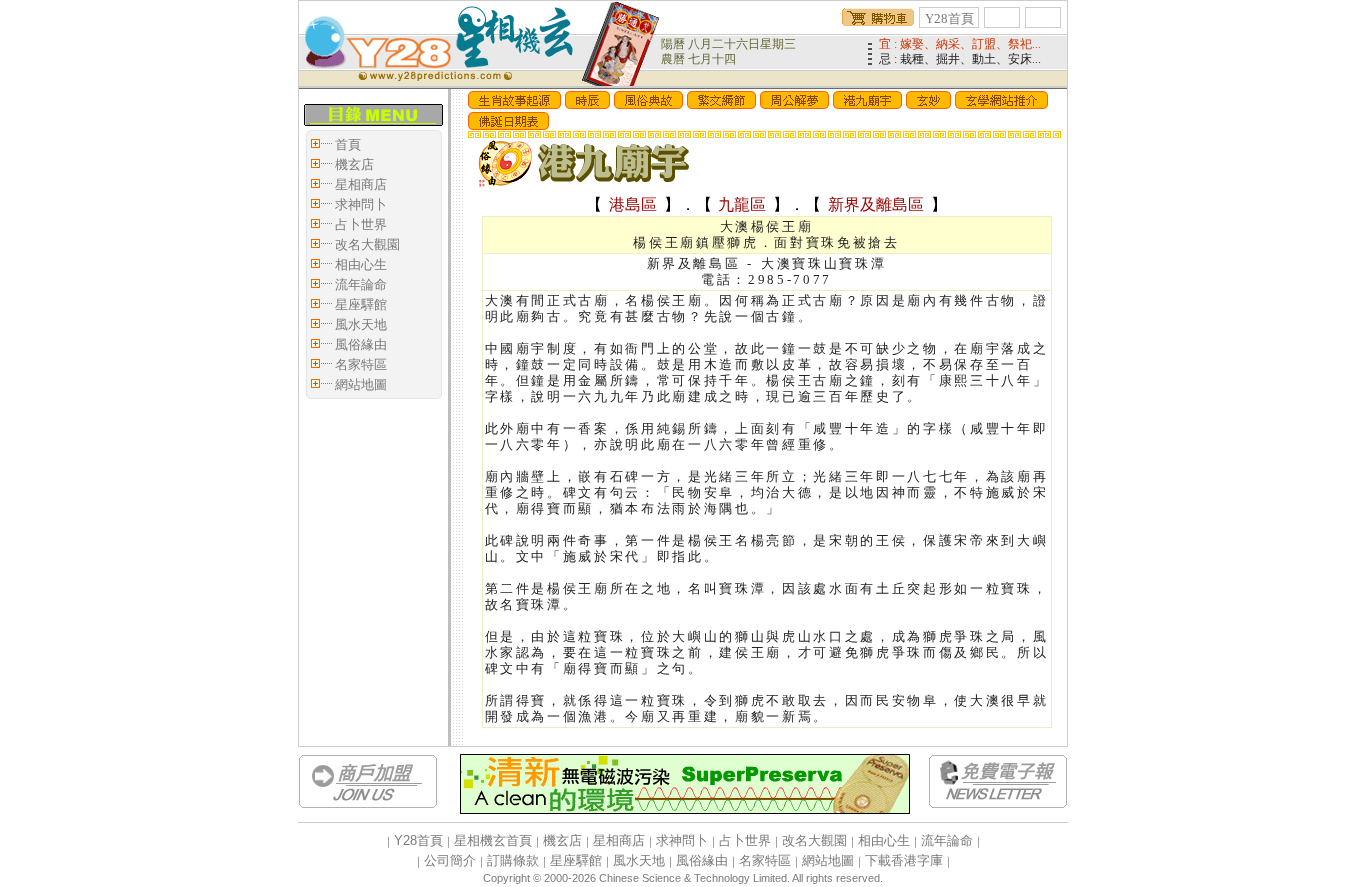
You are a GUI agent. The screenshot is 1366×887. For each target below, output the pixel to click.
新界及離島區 (875, 204)
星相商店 (361, 184)
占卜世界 (361, 224)
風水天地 (361, 324)
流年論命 (361, 284)
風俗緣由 (361, 344)
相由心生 (361, 264)
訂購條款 (513, 860)
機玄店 (354, 164)
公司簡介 (450, 860)
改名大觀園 (367, 244)
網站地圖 (361, 384)
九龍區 (742, 204)
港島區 (632, 204)
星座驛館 (361, 304)
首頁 (348, 144)
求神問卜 (361, 204)
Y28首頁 (949, 18)
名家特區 (361, 364)
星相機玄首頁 (493, 840)
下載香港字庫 (904, 860)
